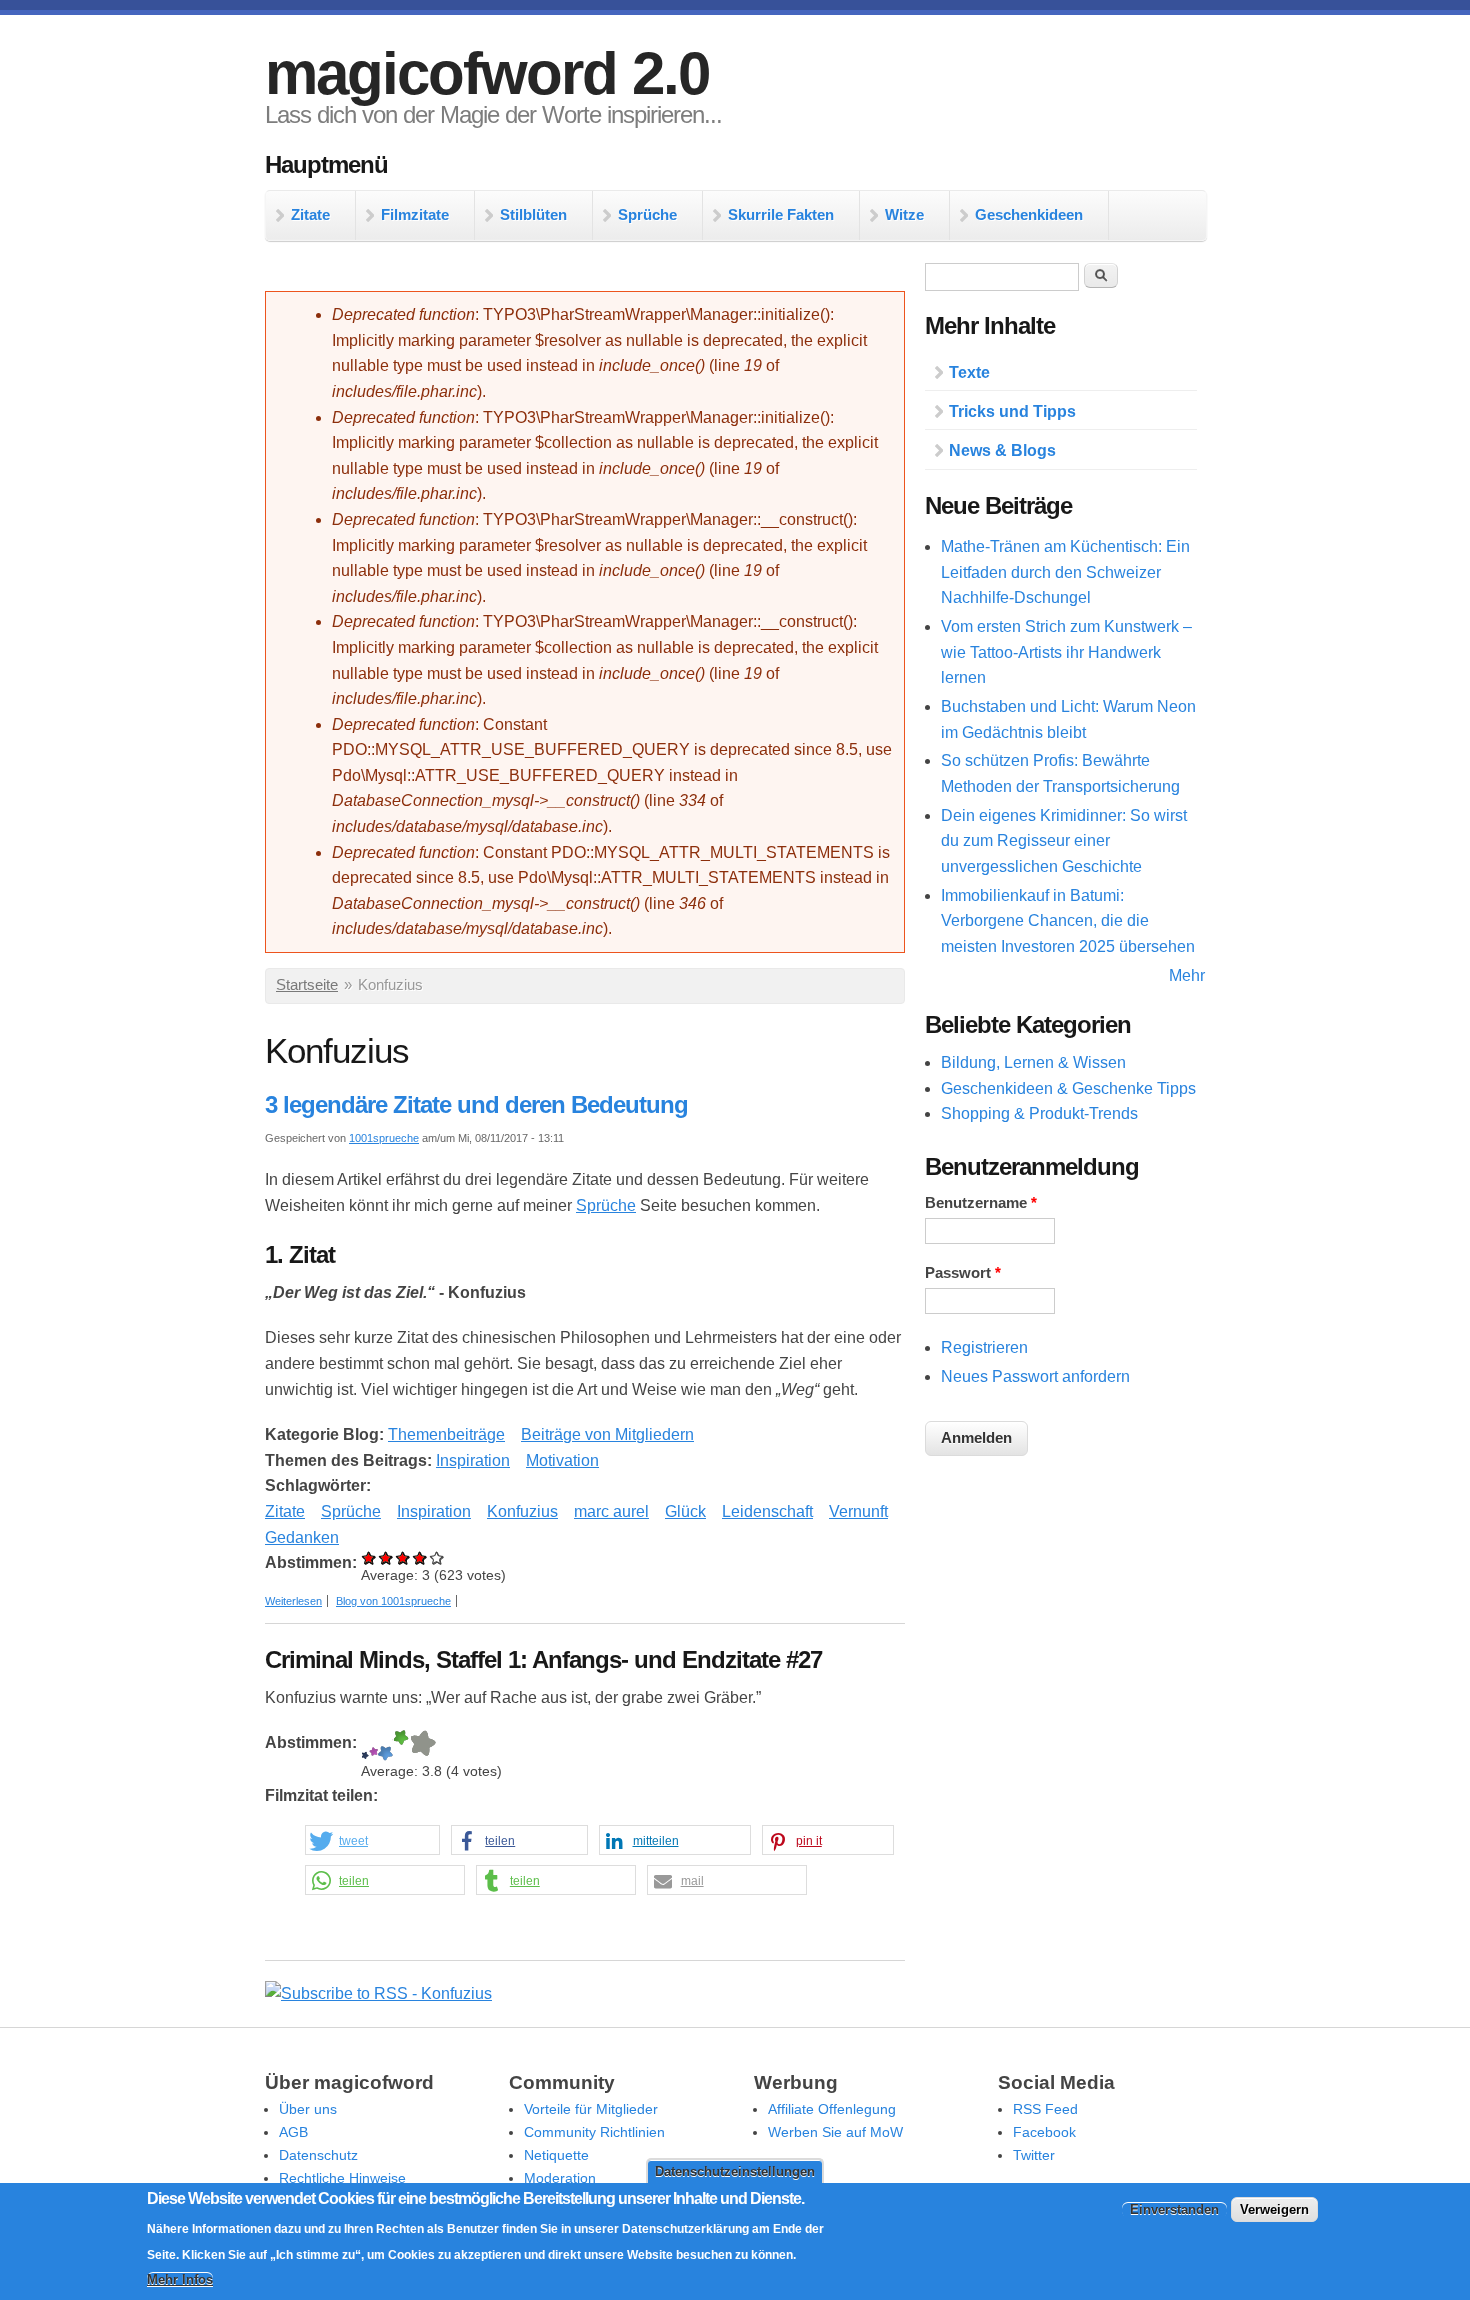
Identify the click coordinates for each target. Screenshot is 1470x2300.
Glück (685, 1511)
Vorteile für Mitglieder (591, 2109)
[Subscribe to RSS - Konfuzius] (378, 1993)
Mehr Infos (180, 2280)
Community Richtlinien (594, 2132)
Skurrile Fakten (781, 214)
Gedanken (302, 1537)
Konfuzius (522, 1511)
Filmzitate (415, 214)
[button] (372, 1841)
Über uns (308, 2109)
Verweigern (1274, 2209)
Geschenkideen (1029, 214)
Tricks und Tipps (1012, 411)
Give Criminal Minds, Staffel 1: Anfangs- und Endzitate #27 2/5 (373, 1745)
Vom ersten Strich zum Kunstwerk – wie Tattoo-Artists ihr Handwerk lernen (1066, 652)
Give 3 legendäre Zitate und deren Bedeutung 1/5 (369, 1557)
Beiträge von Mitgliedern (607, 1434)
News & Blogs (1002, 450)
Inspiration (473, 1460)
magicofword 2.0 (487, 73)
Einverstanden (1174, 2209)
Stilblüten (533, 214)
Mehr (1187, 975)
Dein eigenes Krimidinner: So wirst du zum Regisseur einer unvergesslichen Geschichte (1064, 841)
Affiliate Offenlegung (832, 2109)
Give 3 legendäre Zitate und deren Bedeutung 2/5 (386, 1557)
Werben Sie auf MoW (835, 2132)
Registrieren (984, 1347)
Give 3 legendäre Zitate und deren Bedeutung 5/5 (437, 1557)
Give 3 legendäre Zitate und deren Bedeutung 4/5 (420, 1557)
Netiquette (556, 2155)
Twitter (1034, 2155)
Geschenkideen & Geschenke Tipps (1068, 1088)
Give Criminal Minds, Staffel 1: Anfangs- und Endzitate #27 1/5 (365, 1745)
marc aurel (611, 1511)
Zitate (310, 214)
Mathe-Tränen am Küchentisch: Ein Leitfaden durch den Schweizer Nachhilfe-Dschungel (1065, 572)
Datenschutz (318, 2155)
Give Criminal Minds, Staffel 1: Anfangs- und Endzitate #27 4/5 (401, 1745)
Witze (904, 214)
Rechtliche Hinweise (342, 2178)
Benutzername (981, 1203)
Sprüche (647, 214)
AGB (293, 2132)
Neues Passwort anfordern (1035, 1376)
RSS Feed (1045, 2109)
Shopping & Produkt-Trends (1039, 1113)
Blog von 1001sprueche (393, 1601)
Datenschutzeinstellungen (735, 2171)
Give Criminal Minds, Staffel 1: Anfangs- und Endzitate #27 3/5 (385, 1745)
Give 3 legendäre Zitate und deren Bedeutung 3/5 (403, 1557)
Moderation (560, 2178)
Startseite (307, 985)
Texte (969, 372)
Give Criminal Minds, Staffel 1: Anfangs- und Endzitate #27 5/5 (422, 1745)
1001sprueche (384, 1138)
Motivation (562, 1460)
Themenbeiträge (446, 1434)
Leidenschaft (767, 1511)
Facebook (1044, 2132)
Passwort (963, 1273)
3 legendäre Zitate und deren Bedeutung (476, 1104)
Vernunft (858, 1511)
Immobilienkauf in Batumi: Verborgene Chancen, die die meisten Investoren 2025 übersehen (1068, 921)
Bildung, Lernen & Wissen (1033, 1062)
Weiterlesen (293, 1601)
